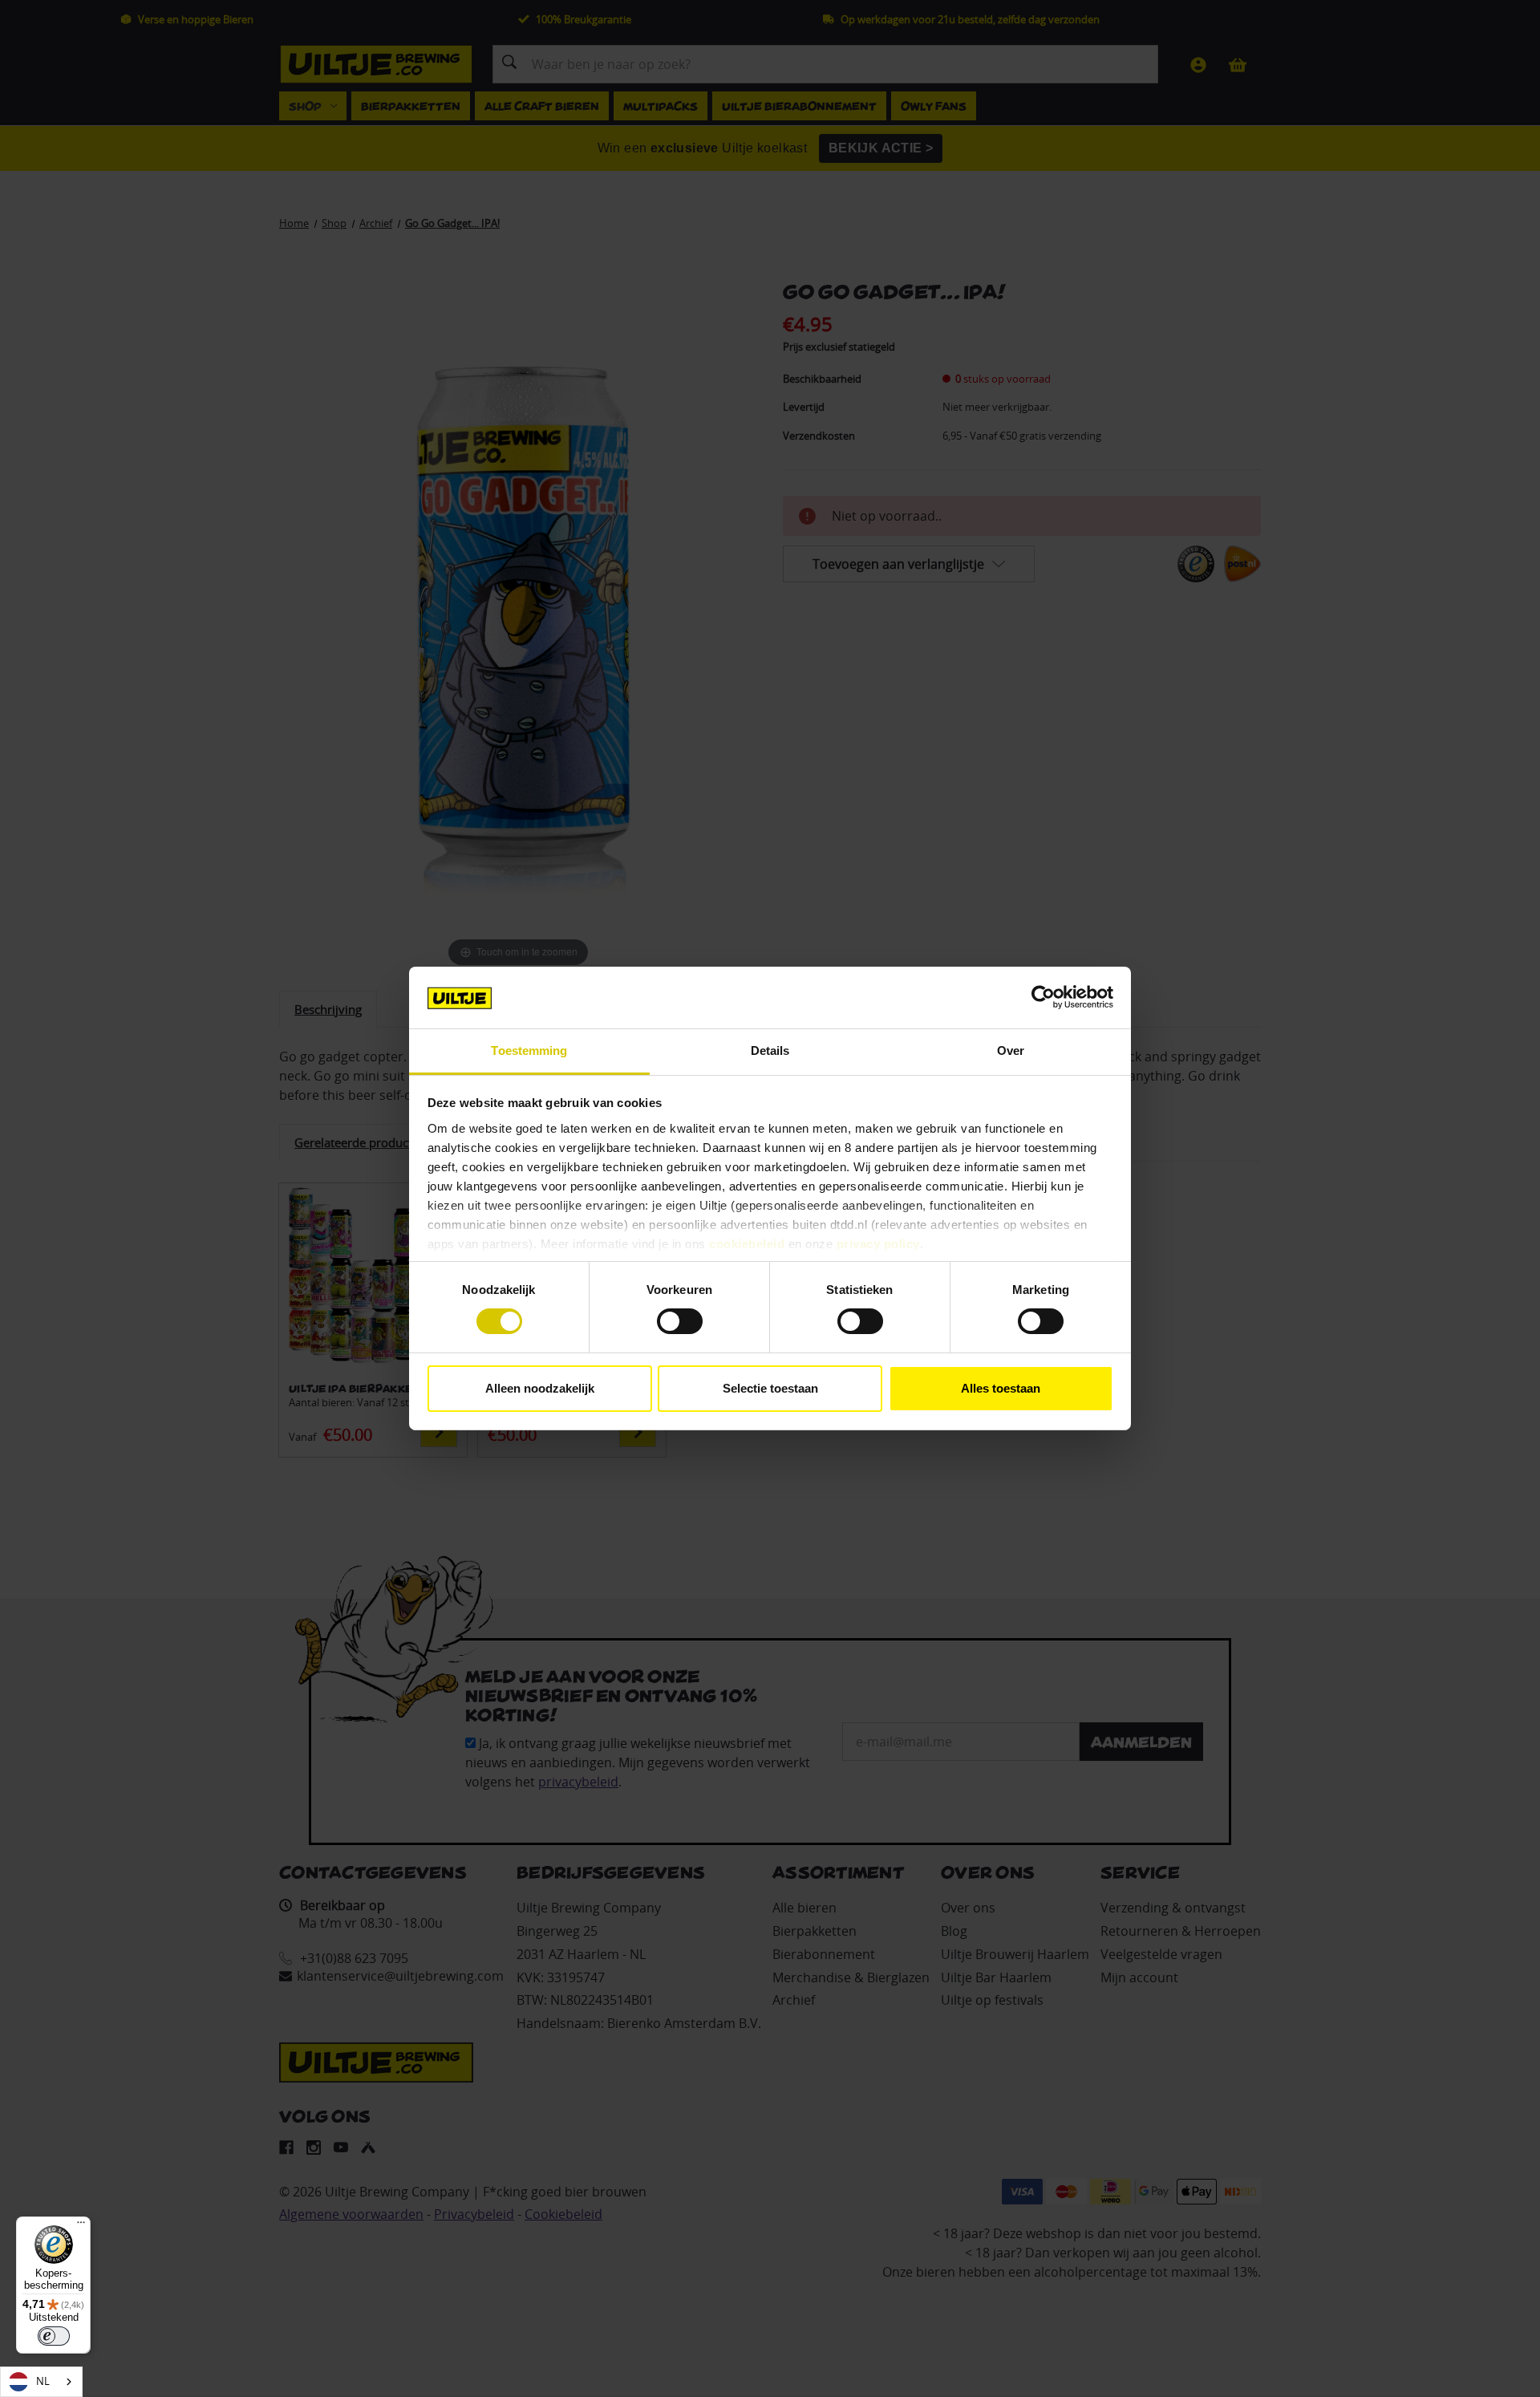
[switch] (680, 1321)
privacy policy (878, 1244)
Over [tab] (1011, 1050)
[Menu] (81, 2226)
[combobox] (41, 2382)
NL (43, 2381)
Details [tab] (770, 1050)
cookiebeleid (747, 1244)
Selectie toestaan (770, 1388)
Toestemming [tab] (529, 1050)
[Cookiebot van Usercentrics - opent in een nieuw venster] (1043, 997)
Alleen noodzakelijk (540, 1388)
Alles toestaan (1001, 1388)
